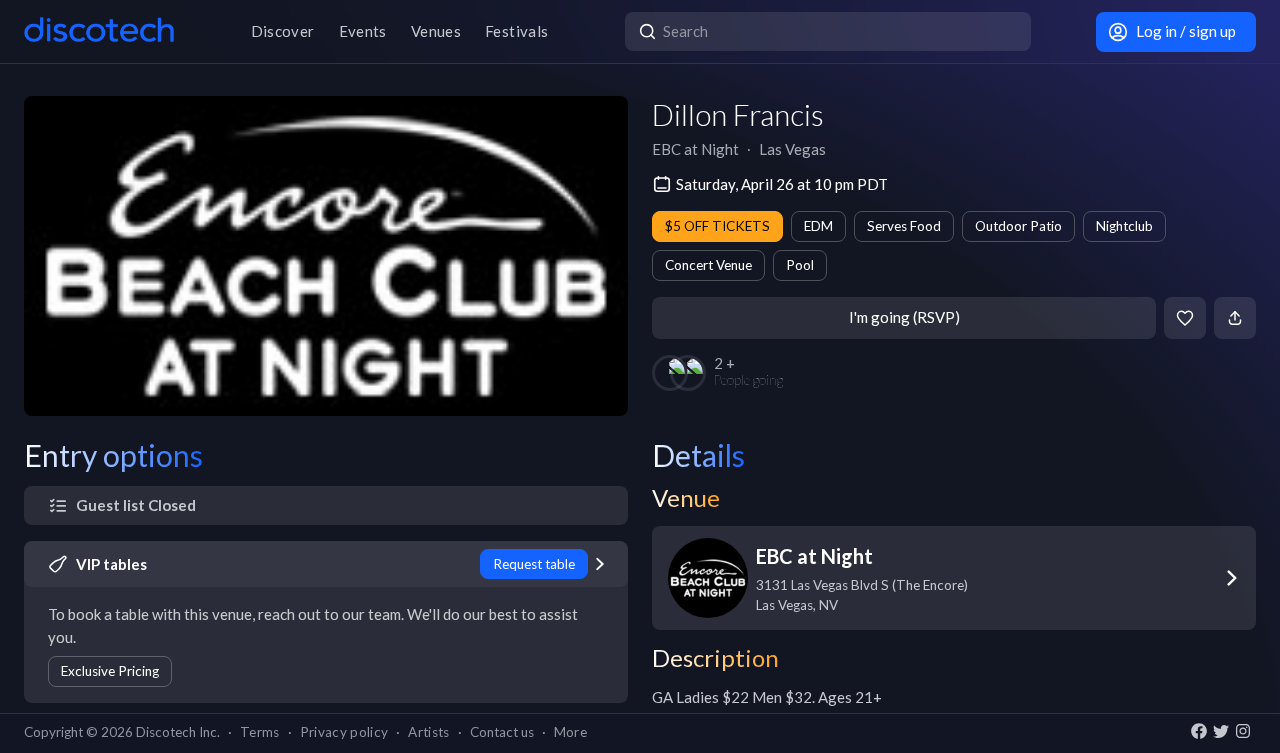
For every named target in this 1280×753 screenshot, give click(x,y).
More (570, 732)
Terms (260, 732)
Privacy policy (344, 732)
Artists (428, 732)
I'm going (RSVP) (904, 317)
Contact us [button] (502, 732)
